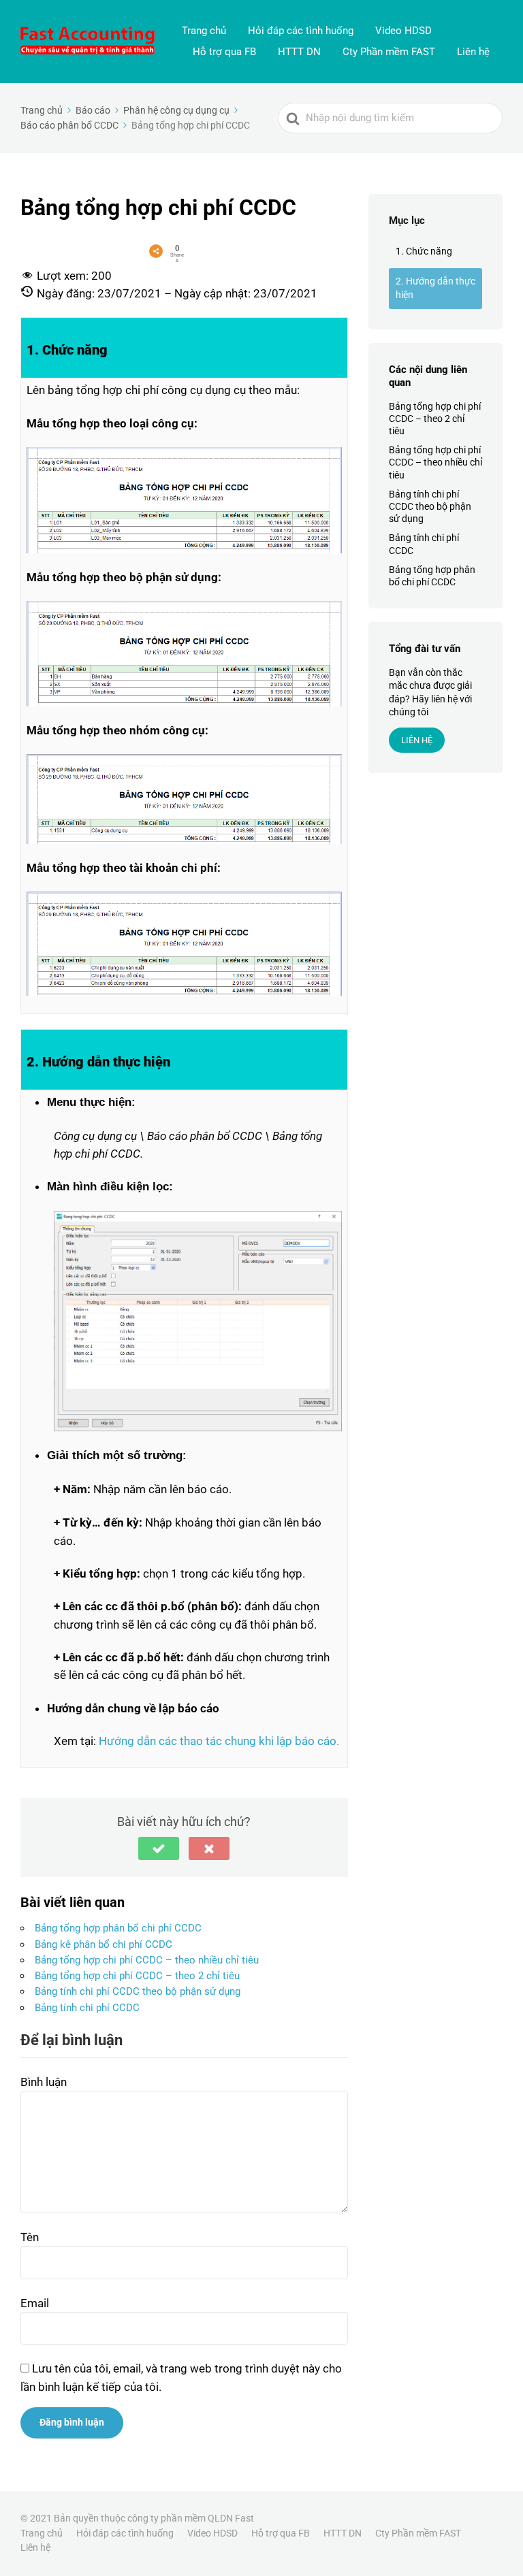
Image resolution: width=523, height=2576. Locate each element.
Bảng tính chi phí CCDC (87, 2008)
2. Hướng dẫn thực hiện (435, 288)
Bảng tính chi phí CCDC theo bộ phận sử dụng (138, 1991)
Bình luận (44, 2082)
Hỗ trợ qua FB (224, 52)
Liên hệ (473, 52)
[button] (159, 1848)
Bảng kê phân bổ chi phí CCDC (104, 1944)
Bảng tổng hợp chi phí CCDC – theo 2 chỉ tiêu (137, 1976)
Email (35, 2303)
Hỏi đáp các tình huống (301, 31)
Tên (30, 2237)
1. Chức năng (424, 251)
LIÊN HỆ (417, 740)
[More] (156, 251)
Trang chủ (204, 31)
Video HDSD (403, 31)
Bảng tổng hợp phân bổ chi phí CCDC (118, 1928)
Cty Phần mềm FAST (389, 52)
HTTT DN (299, 52)
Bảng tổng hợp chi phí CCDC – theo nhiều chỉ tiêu (147, 1960)
